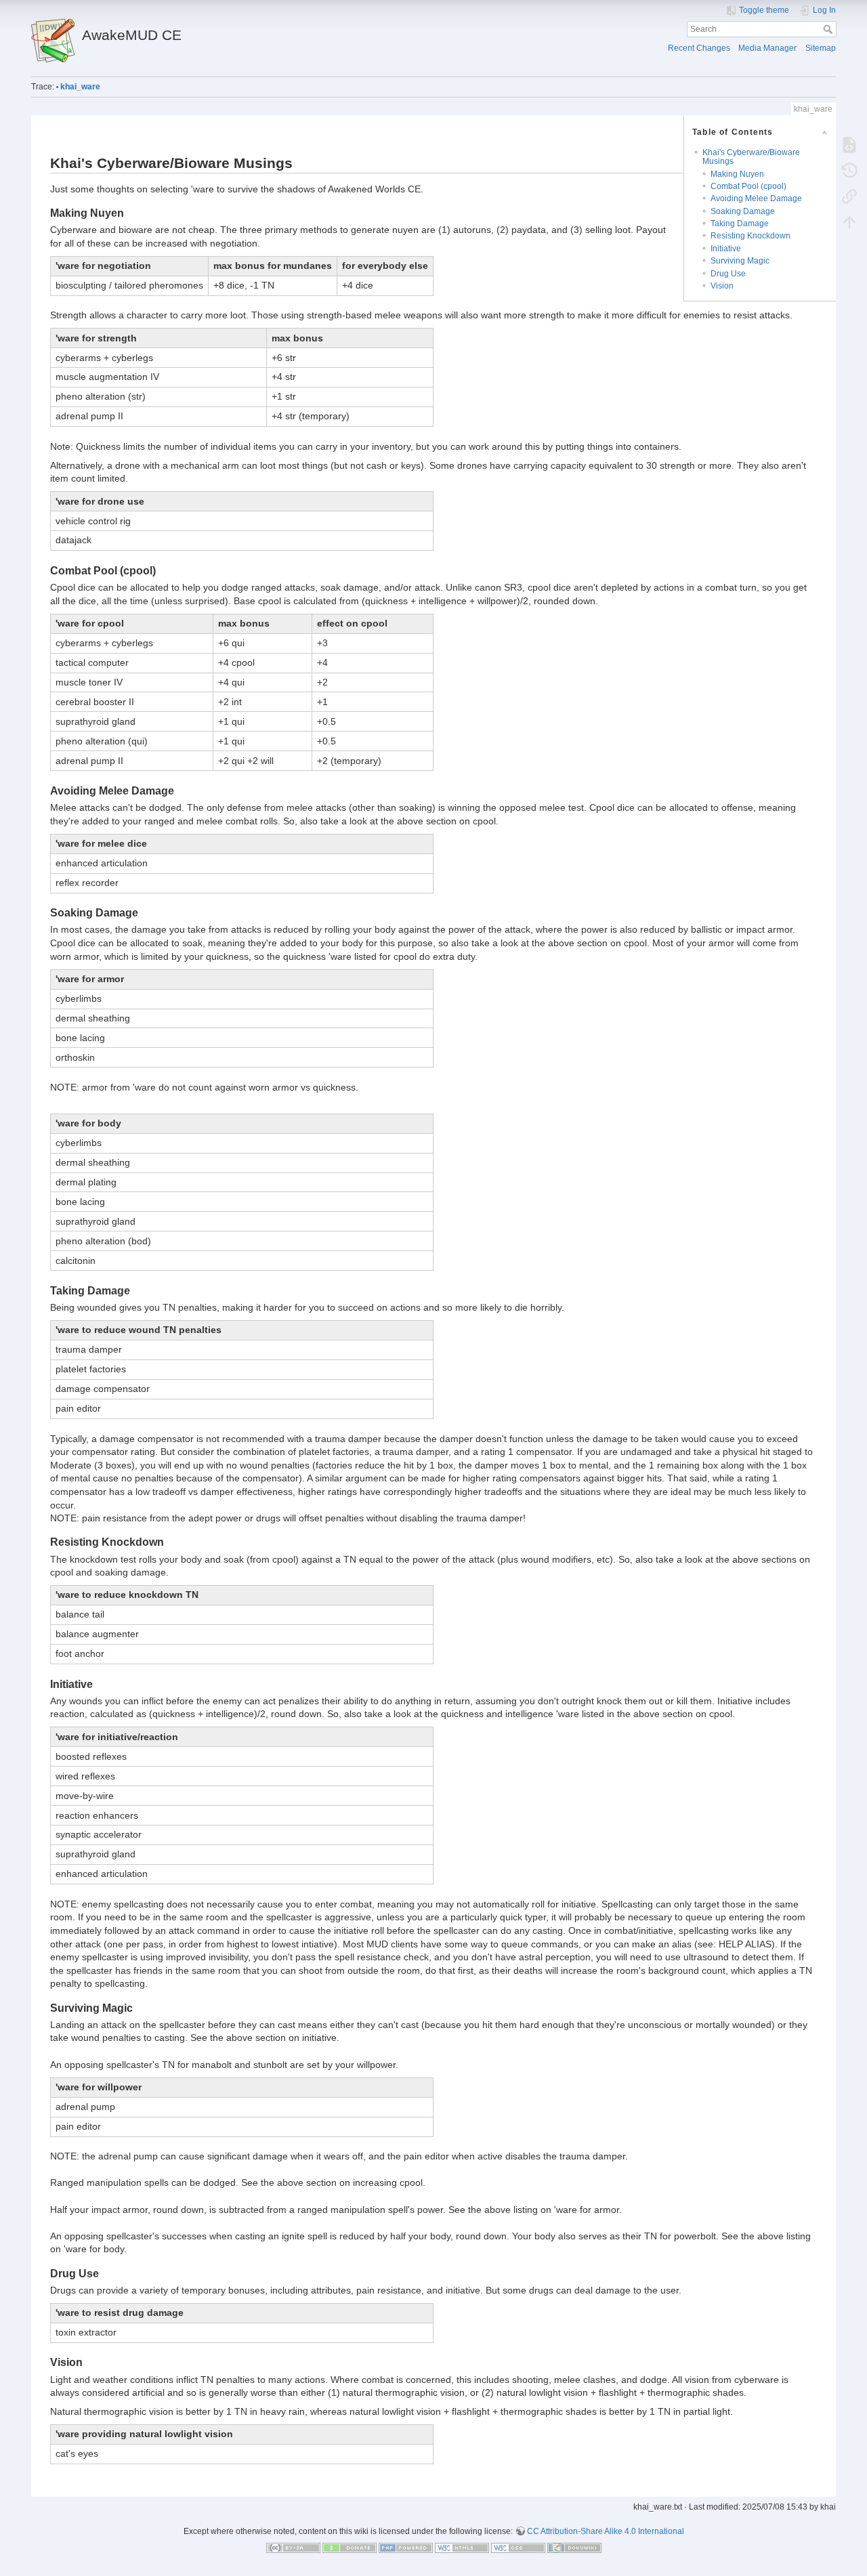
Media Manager (767, 48)
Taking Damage (740, 224)
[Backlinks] (849, 196)
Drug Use (728, 274)
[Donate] (350, 2548)
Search (829, 29)
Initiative (726, 249)
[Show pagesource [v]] (849, 144)
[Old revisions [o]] (849, 170)
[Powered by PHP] (406, 2548)
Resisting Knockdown (750, 236)
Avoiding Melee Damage (756, 198)
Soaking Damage (743, 211)
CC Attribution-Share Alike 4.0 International (606, 2531)
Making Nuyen (737, 174)
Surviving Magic (740, 261)
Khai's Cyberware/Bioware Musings (751, 157)
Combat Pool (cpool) (748, 186)
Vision (722, 286)
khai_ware (80, 87)
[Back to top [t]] (849, 221)
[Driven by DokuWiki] (574, 2548)
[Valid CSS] (518, 2548)
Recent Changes (699, 48)
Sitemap (821, 48)
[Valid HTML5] (462, 2548)
